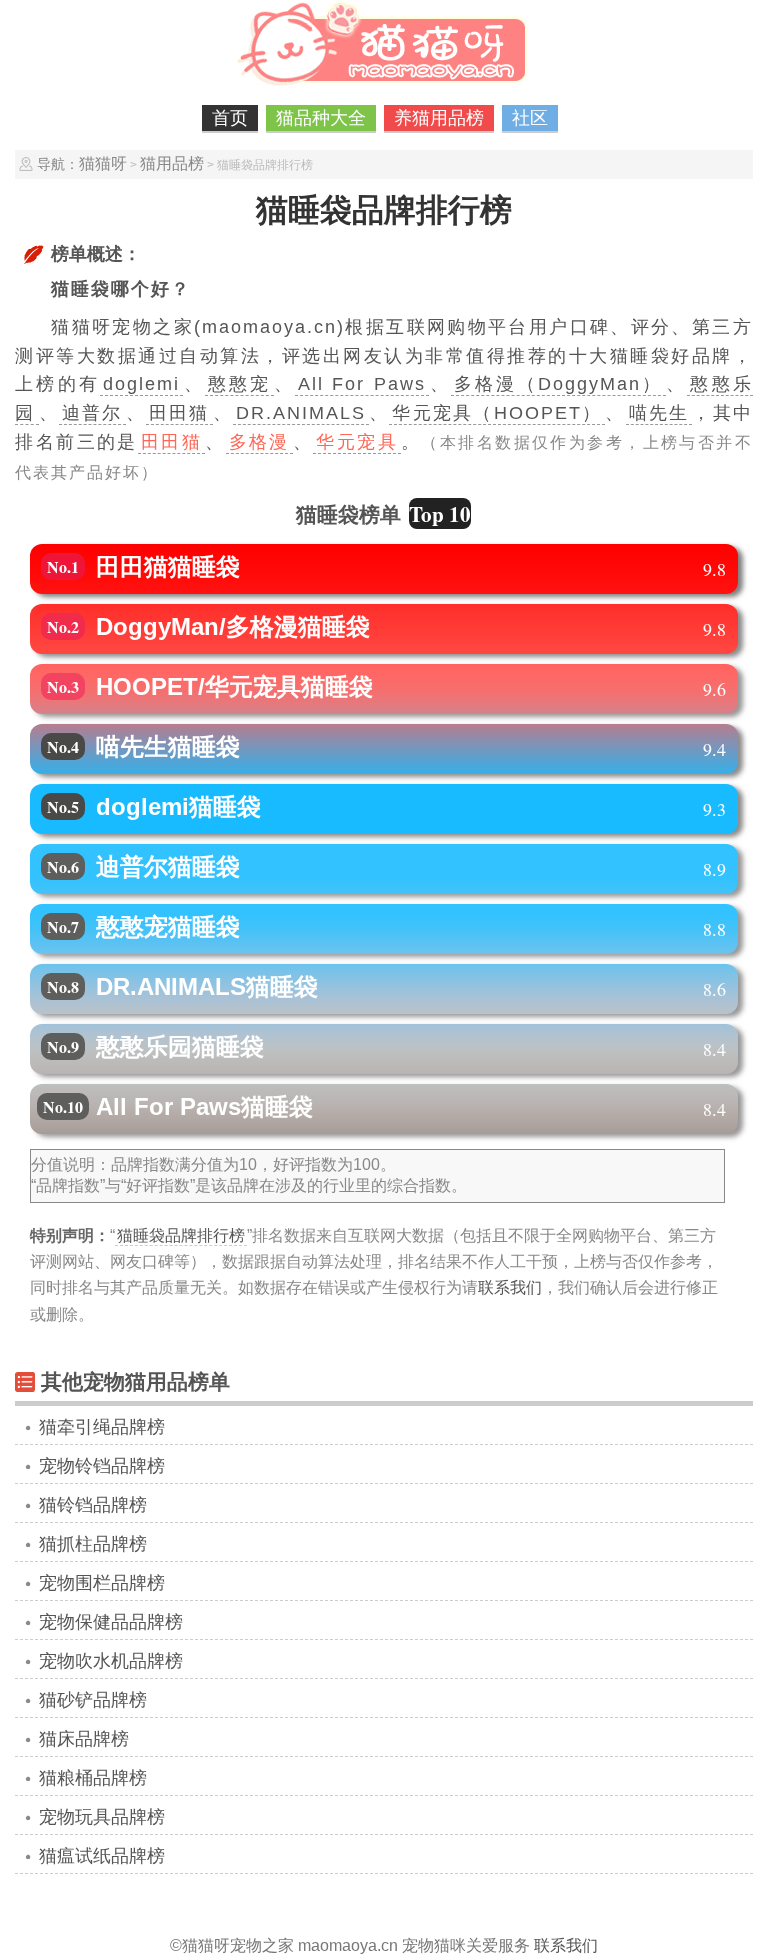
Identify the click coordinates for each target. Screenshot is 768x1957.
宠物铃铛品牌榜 (102, 1466)
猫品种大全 (321, 118)
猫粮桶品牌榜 (93, 1778)
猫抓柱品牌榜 (93, 1544)
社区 (530, 118)
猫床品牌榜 (84, 1739)
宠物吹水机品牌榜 (111, 1661)
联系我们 (510, 1287)
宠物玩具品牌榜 (102, 1817)
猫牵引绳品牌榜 (102, 1427)
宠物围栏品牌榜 (102, 1583)
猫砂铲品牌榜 (93, 1700)
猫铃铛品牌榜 (93, 1505)
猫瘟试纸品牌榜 (102, 1856)
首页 (230, 118)
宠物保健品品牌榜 (111, 1622)
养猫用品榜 (439, 118)
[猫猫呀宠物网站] (384, 85)
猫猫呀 (103, 163)
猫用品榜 (172, 163)
